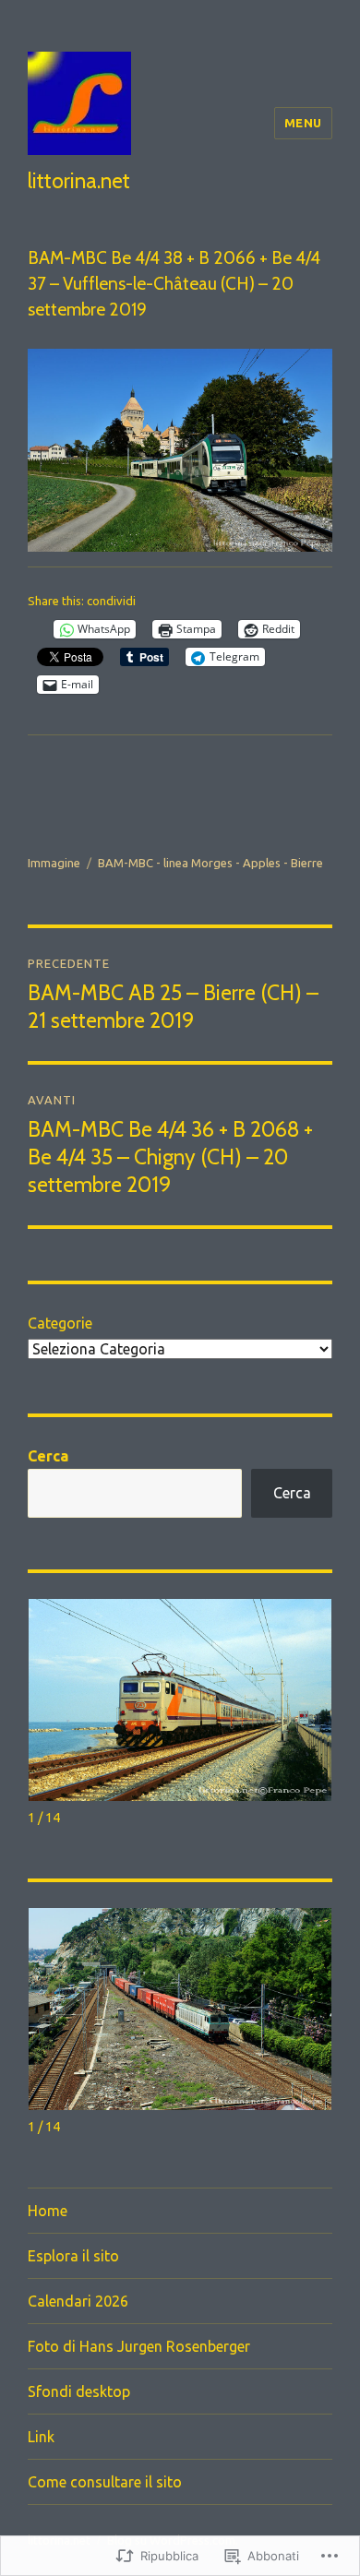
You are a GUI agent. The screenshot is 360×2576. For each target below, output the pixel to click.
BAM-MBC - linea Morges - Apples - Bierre (210, 863)
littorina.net (79, 181)
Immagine (54, 863)
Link (41, 2437)
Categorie (60, 1323)
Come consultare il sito (105, 2482)
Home (48, 2211)
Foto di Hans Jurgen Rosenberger (139, 2346)
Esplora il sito (73, 2256)
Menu (303, 123)
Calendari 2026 (78, 2301)
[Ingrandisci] (308, 373)
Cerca (48, 1456)
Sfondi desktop (79, 2391)
